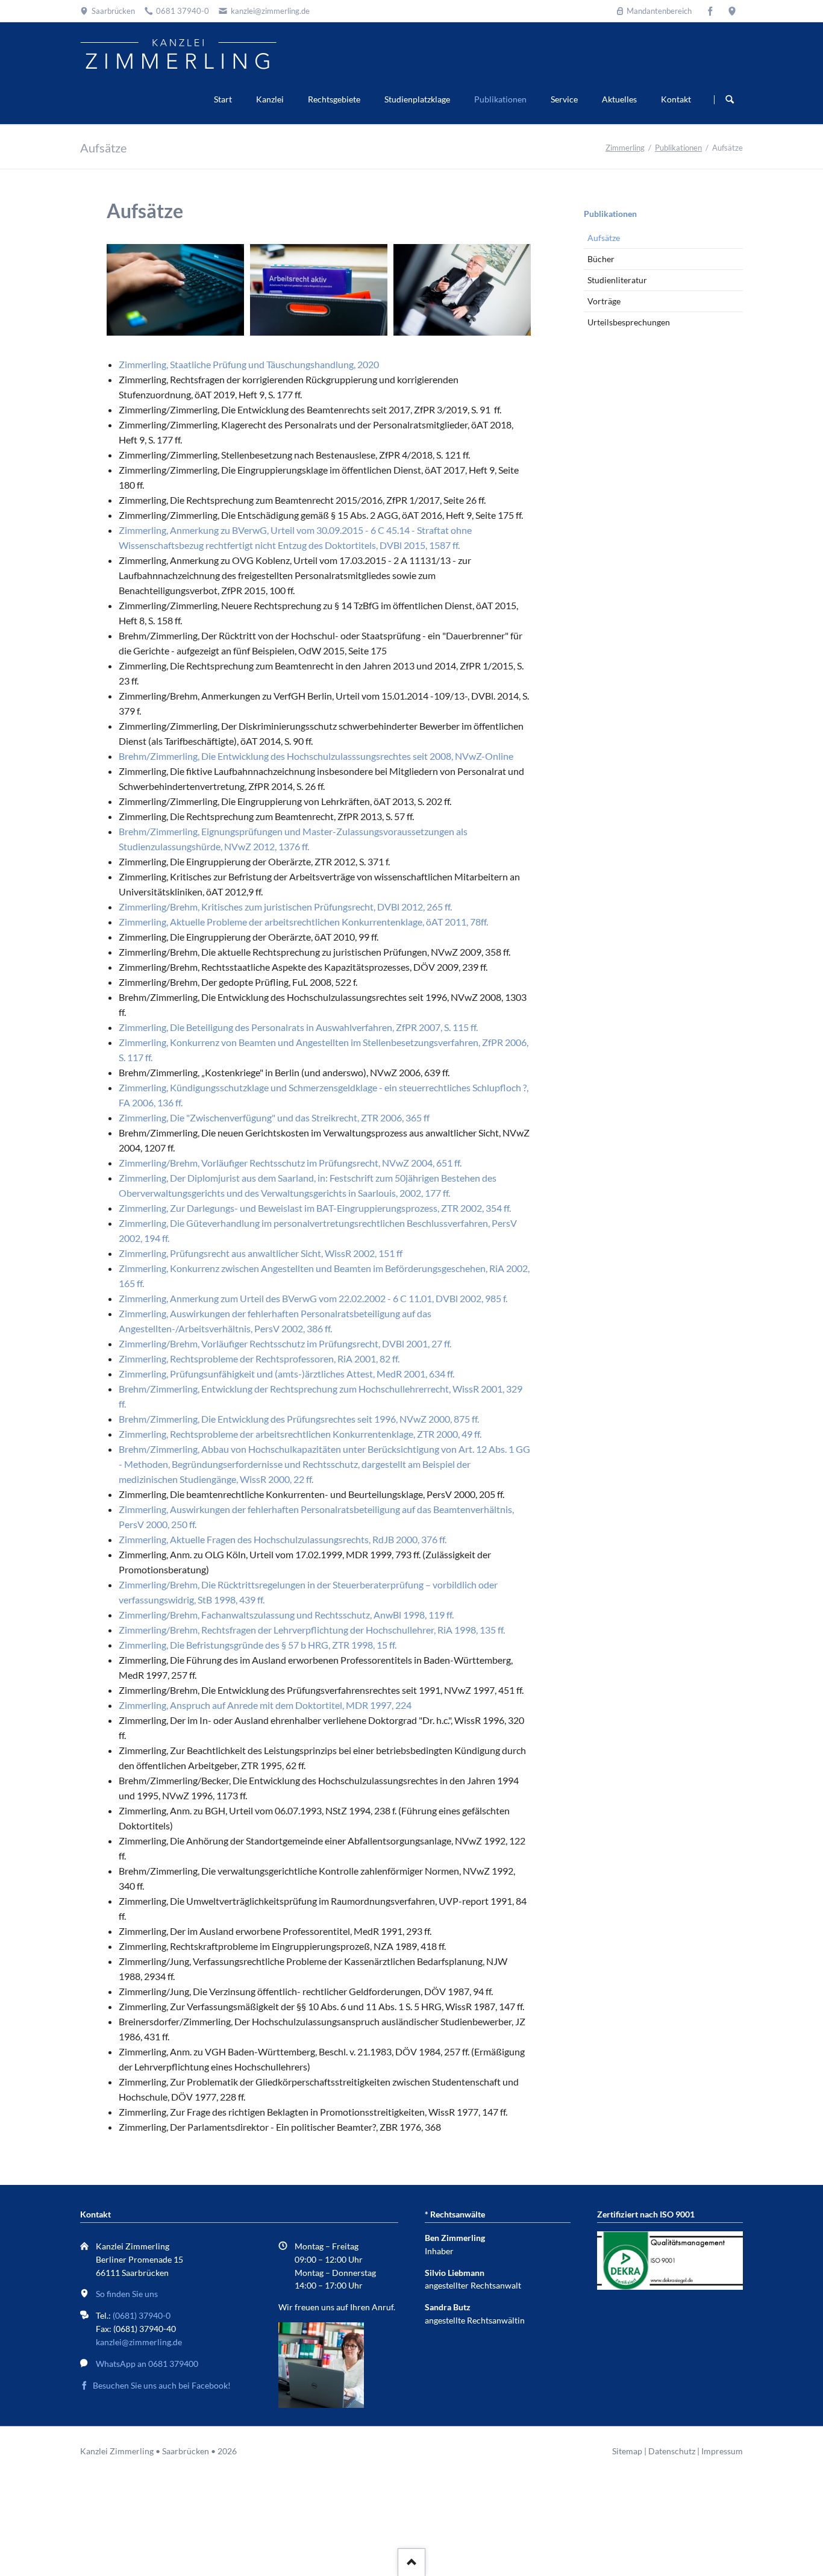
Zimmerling (625, 148)
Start (223, 99)
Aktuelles (619, 99)
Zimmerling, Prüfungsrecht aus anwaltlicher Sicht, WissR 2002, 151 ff (261, 1253)
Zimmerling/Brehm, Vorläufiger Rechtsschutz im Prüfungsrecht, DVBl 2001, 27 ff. (285, 1343)
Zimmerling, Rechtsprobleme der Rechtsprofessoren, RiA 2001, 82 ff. (259, 1359)
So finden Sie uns (127, 2294)
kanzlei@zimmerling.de (139, 2342)
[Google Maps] (732, 11)
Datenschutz (672, 2451)
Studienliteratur (617, 280)
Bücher (601, 259)
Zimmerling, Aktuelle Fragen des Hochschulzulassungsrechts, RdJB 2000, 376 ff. (283, 1539)
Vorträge (604, 301)
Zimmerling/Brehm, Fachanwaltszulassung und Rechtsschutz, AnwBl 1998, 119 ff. (286, 1615)
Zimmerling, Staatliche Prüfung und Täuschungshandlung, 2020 (249, 364)
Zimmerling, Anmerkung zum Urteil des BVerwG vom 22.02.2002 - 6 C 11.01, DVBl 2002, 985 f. (313, 1298)
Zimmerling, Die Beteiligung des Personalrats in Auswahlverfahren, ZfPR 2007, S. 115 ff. (298, 1027)
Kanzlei (270, 99)
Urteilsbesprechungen (629, 322)
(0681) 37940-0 (142, 2315)
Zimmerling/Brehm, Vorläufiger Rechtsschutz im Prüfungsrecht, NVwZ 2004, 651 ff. (290, 1163)
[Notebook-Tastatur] (175, 290)
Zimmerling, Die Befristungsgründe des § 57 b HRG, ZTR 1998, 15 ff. (258, 1645)
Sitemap (627, 2451)
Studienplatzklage (417, 99)
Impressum (722, 2451)
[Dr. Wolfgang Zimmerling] (462, 290)
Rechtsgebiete (334, 99)
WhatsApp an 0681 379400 (147, 2364)
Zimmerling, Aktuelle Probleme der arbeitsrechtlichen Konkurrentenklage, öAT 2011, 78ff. (303, 922)
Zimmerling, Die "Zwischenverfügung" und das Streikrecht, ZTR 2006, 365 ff (274, 1117)
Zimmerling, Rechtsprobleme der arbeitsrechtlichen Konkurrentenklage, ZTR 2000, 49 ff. (300, 1434)
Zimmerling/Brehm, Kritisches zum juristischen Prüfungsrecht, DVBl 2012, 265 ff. (285, 907)
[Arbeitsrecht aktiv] (319, 290)
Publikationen (500, 99)
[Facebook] (710, 11)
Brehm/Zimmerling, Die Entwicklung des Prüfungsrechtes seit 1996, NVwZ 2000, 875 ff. (299, 1419)
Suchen (730, 99)
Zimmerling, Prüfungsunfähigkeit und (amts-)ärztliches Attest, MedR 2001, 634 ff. (286, 1374)
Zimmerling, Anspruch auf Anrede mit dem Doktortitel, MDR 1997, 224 (265, 1705)
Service (564, 99)
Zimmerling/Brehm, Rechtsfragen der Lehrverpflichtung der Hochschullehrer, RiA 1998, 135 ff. (312, 1630)
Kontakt (676, 99)
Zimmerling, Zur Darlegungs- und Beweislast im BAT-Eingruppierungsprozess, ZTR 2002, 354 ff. (315, 1208)
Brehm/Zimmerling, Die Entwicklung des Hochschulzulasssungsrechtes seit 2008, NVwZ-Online (316, 756)
